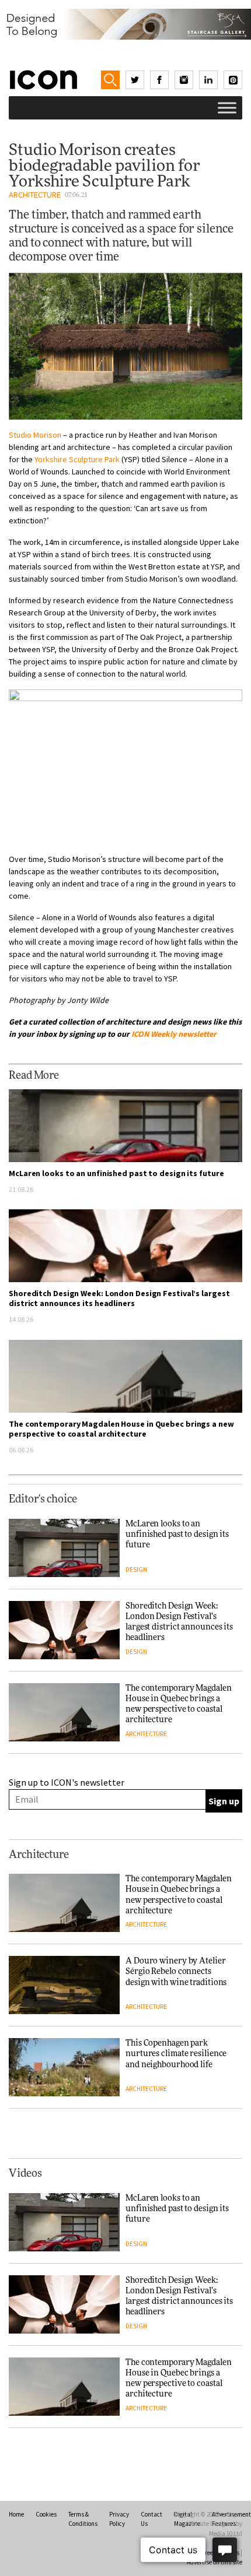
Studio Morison (35, 435)
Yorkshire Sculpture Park (77, 459)
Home (16, 2514)
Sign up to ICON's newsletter (67, 1782)
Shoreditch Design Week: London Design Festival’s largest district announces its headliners (119, 1298)
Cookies (46, 2514)
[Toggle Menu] (227, 108)
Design (136, 1569)
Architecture (35, 195)
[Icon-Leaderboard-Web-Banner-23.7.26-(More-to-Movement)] (125, 24)
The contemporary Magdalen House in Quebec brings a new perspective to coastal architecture (121, 1429)
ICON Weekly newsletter (174, 1034)
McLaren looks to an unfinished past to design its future (116, 1173)
